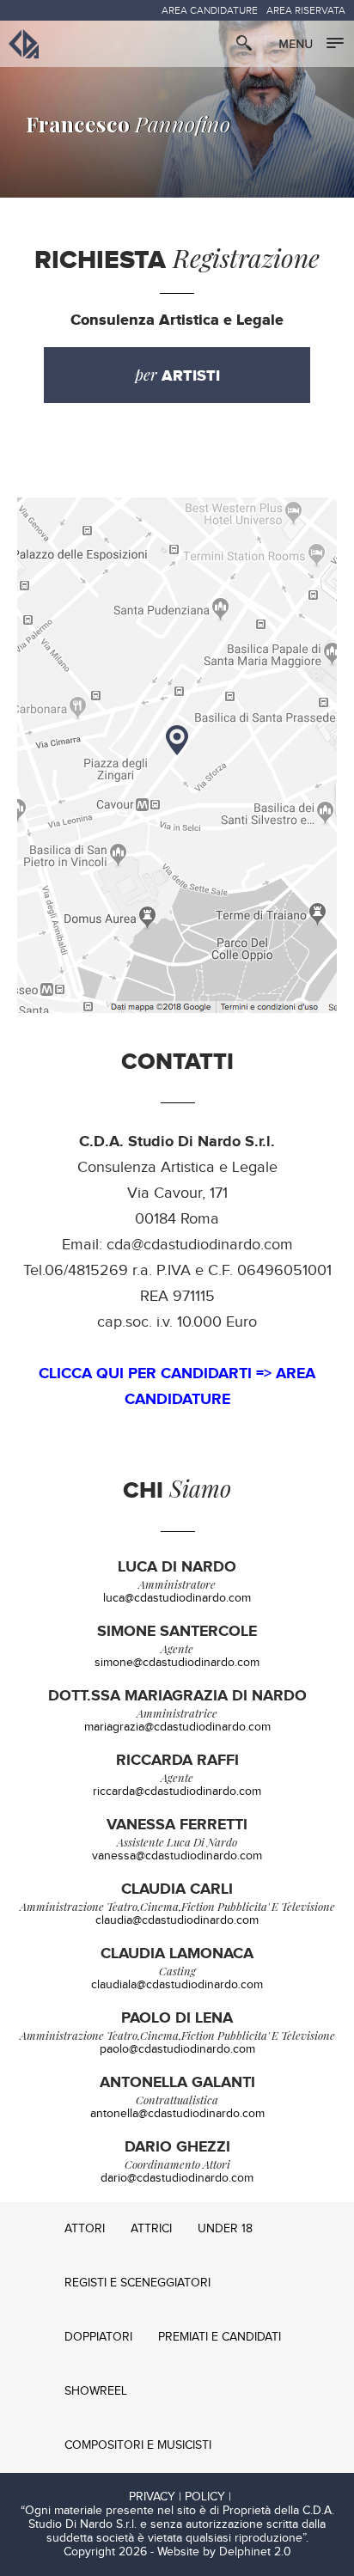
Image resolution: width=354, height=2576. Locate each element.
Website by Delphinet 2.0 (224, 2552)
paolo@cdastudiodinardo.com (177, 2049)
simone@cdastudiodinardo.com (177, 1663)
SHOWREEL (96, 2391)
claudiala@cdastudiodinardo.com (177, 1985)
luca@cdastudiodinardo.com (177, 1598)
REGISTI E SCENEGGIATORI (137, 2283)
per (177, 375)
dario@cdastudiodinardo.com (177, 2178)
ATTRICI (151, 2229)
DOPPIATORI (98, 2337)
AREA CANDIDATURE (210, 10)
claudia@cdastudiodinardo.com (177, 1920)
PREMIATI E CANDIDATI (220, 2337)
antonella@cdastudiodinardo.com (177, 2114)
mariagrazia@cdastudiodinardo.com (177, 1727)
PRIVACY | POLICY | (180, 2497)
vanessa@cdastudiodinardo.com (177, 1856)
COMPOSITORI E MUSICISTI (138, 2445)
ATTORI (85, 2229)
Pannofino (128, 123)
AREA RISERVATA (306, 10)
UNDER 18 (225, 2229)
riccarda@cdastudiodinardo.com (177, 1792)
